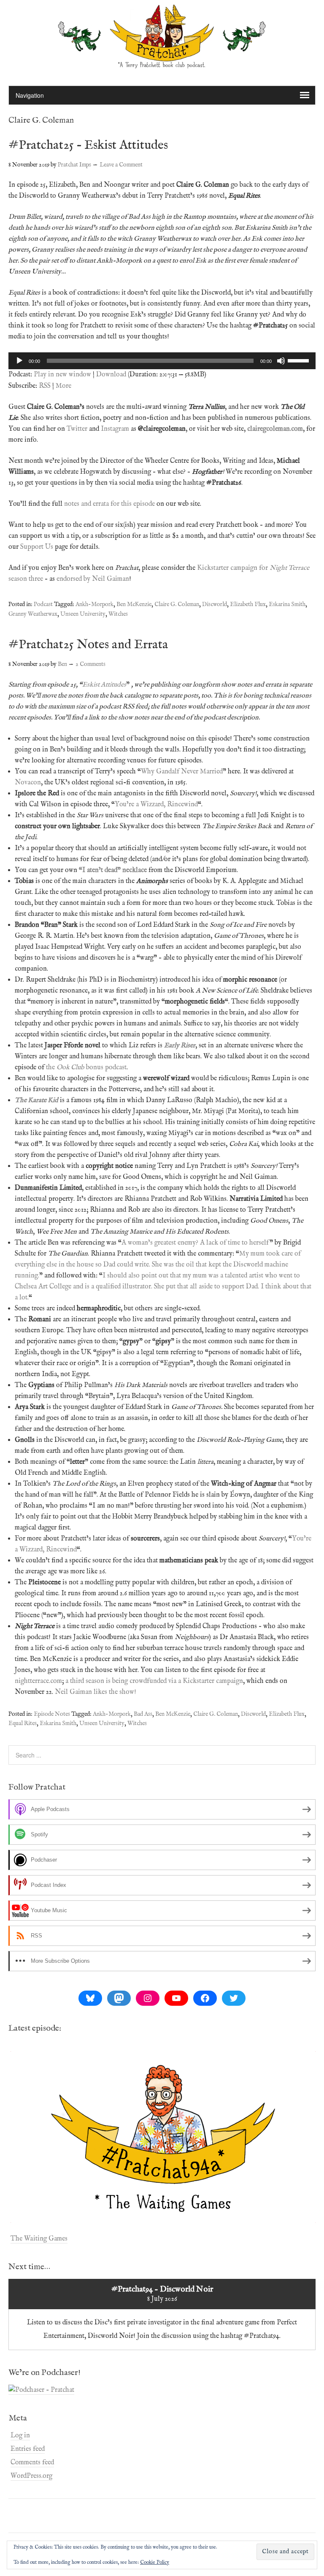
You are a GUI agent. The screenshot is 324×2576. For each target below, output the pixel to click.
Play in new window (62, 375)
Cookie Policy (155, 2562)
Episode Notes (52, 1714)
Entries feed (28, 2449)
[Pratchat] (162, 64)
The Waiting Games (39, 2239)
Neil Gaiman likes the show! (96, 1692)
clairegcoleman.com (275, 429)
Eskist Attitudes (104, 685)
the (51, 1068)
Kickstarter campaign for (233, 568)
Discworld (215, 604)
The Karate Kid (36, 1100)
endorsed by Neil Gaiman (93, 579)
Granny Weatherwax (33, 614)
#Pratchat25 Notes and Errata (88, 645)
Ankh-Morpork (94, 604)
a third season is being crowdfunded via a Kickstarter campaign (154, 1681)
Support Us (37, 547)
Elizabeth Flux (248, 604)
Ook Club (70, 1068)
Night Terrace (289, 568)
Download (111, 375)
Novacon (28, 783)
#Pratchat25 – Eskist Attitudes (88, 145)
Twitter (77, 429)
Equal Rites (23, 1723)
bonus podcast (105, 1068)
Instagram (115, 429)
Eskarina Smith (287, 604)
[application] (162, 361)
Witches (118, 614)
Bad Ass (143, 1714)
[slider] (300, 360)
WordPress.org (31, 2476)
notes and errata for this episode (109, 504)
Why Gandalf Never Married (182, 772)
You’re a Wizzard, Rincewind (156, 805)
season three (26, 579)
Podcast (43, 604)
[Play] (19, 361)
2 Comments (90, 664)
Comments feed (32, 2463)
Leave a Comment (121, 165)
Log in (20, 2436)
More (63, 386)
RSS (45, 386)
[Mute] (281, 361)
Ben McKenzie (134, 604)
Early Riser (180, 1046)
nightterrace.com (38, 1681)
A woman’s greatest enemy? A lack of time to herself (195, 1243)
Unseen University (83, 614)
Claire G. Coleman (177, 604)
